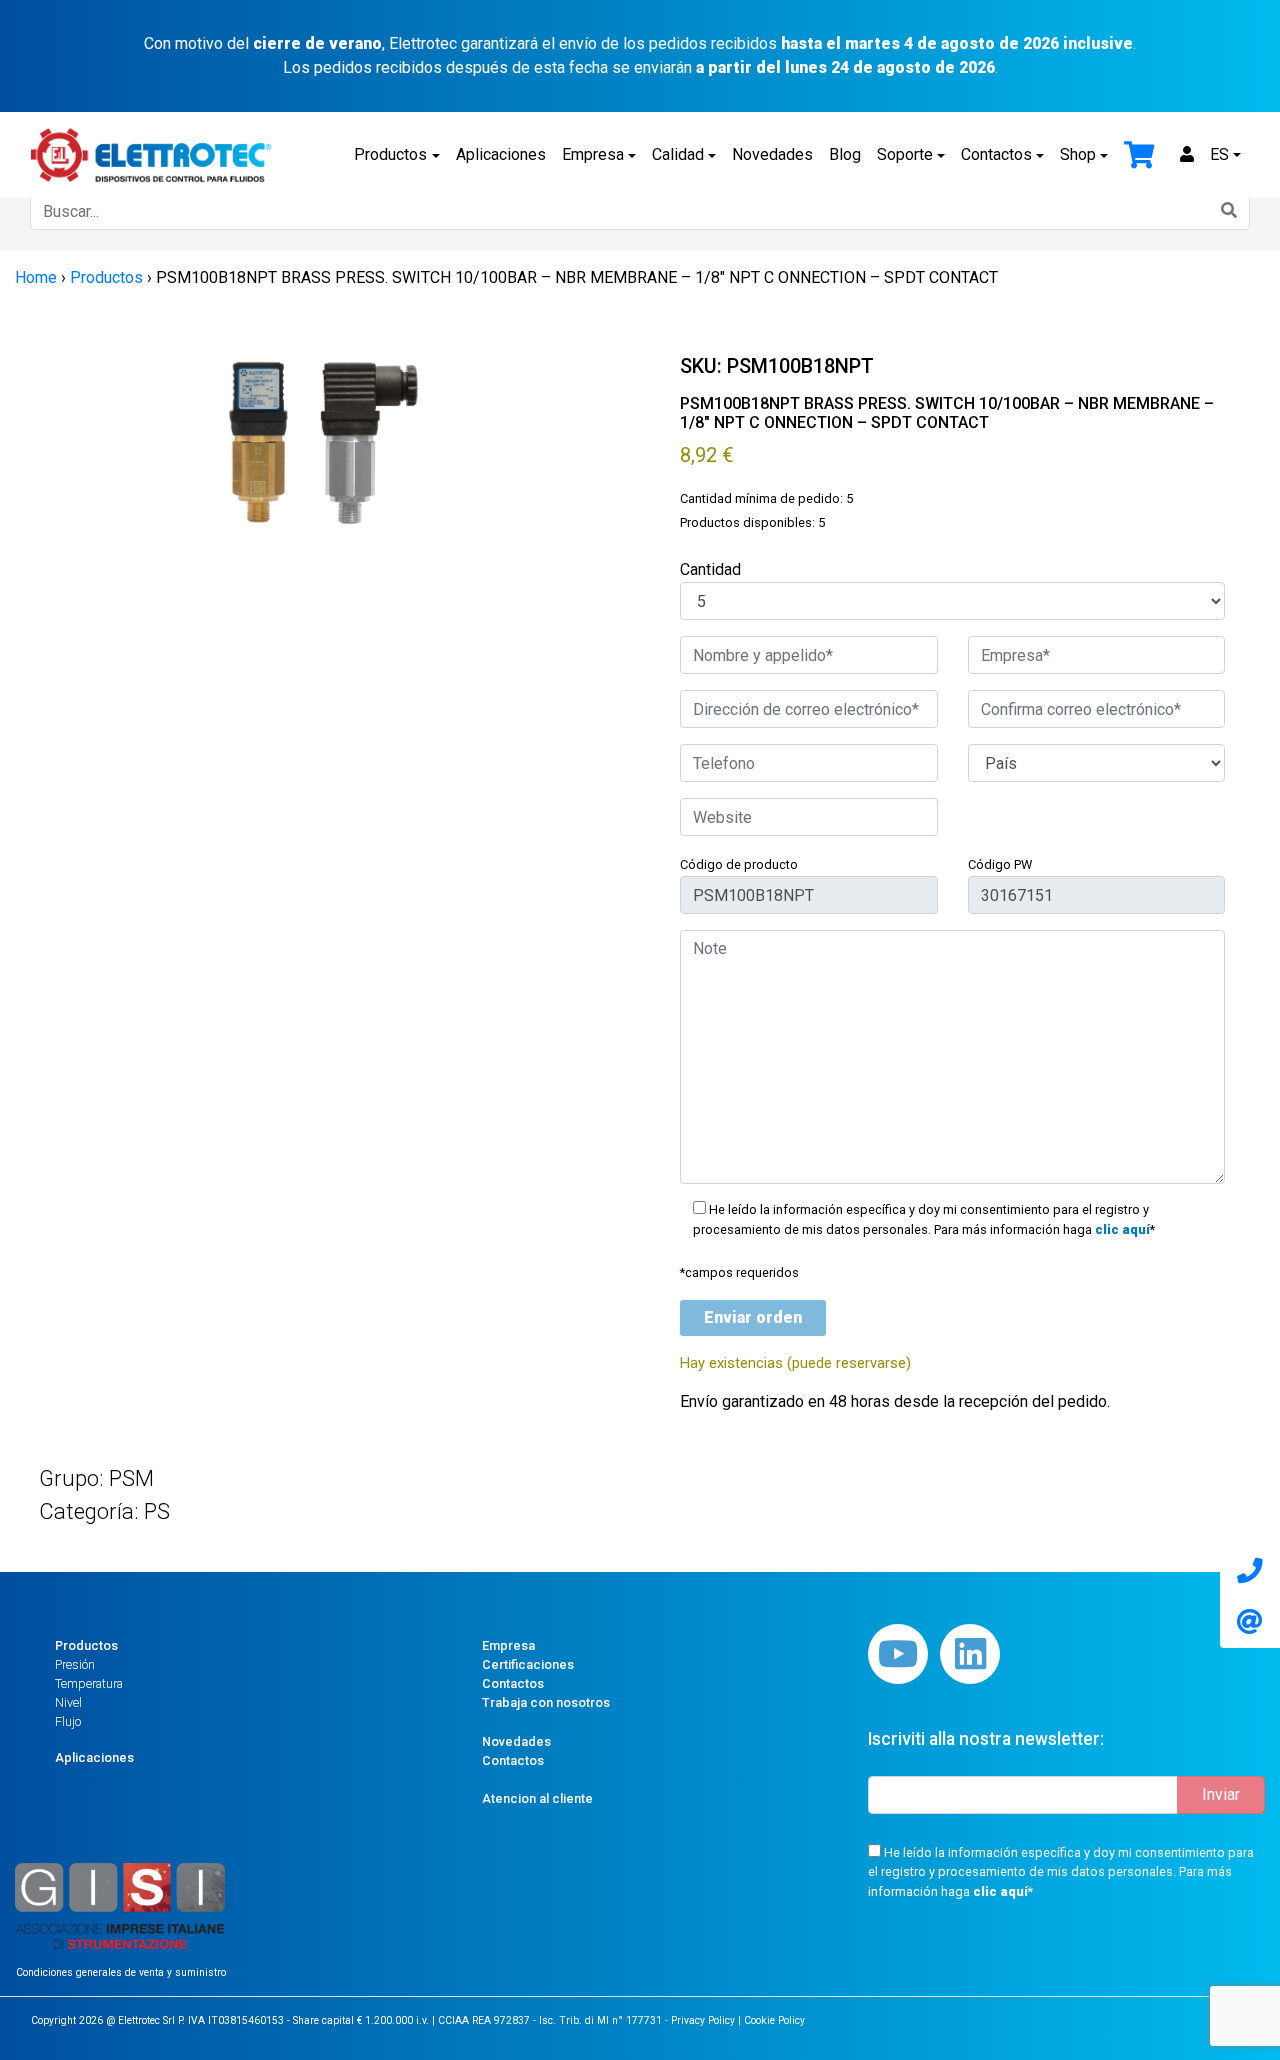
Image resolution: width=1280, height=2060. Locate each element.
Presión (75, 1664)
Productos (390, 154)
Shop (1078, 154)
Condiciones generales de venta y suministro (121, 1972)
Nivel (68, 1702)
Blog (845, 154)
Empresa (593, 154)
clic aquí (1122, 1229)
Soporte (905, 154)
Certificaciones (528, 1664)
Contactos (996, 154)
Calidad (678, 154)
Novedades (772, 154)
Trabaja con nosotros (546, 1702)
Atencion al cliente (537, 1798)
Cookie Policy (774, 2020)
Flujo (68, 1721)
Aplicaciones (501, 154)
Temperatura (89, 1683)
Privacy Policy (703, 2020)
